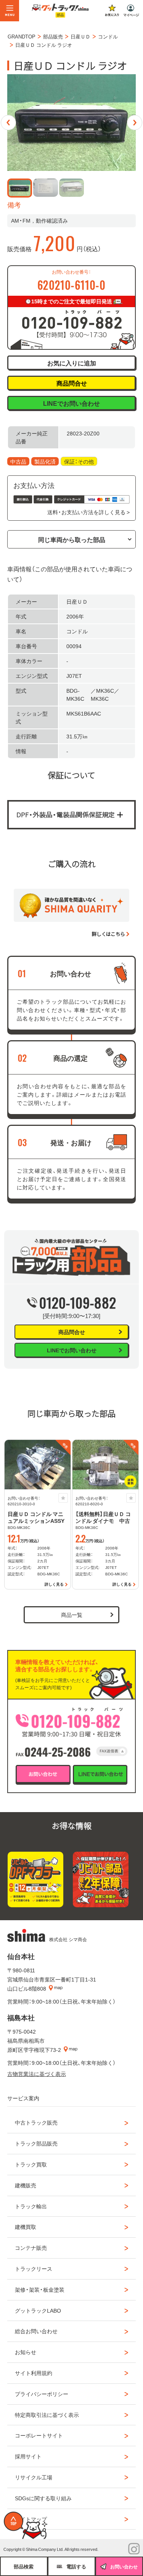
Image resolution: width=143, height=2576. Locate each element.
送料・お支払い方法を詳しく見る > (88, 512)
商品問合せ (72, 383)
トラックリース (34, 2268)
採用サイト (28, 2456)
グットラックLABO (38, 2310)
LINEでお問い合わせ (71, 403)
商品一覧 (72, 1615)
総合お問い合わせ (36, 2331)
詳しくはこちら (108, 934)
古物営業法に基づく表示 (37, 2074)
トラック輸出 (31, 2206)
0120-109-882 (78, 1302)
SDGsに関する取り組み (43, 2498)
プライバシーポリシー (42, 2394)
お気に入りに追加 (72, 363)
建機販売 (26, 2185)
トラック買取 (31, 2164)
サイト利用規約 (34, 2373)
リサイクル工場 (34, 2477)
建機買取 (26, 2227)
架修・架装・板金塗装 (40, 2289)
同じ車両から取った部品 (72, 539)
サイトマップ (31, 2519)
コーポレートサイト (39, 2435)
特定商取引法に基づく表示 (47, 2415)
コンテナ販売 (31, 2248)
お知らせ (26, 2352)
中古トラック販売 (36, 2122)
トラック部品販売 (36, 2143)
